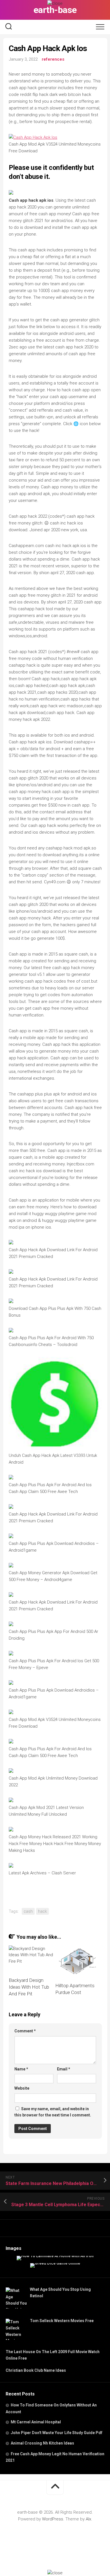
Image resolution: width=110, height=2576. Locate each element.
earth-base (55, 10)
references (53, 59)
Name (21, 2069)
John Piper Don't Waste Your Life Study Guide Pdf (57, 2433)
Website (22, 2088)
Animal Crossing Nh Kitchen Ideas (42, 2443)
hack (42, 1911)
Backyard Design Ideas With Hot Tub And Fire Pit (29, 1987)
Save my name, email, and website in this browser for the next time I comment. (53, 2112)
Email (64, 2069)
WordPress (53, 2519)
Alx (88, 2519)
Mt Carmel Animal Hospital (36, 2422)
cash (28, 1911)
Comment (25, 2031)
